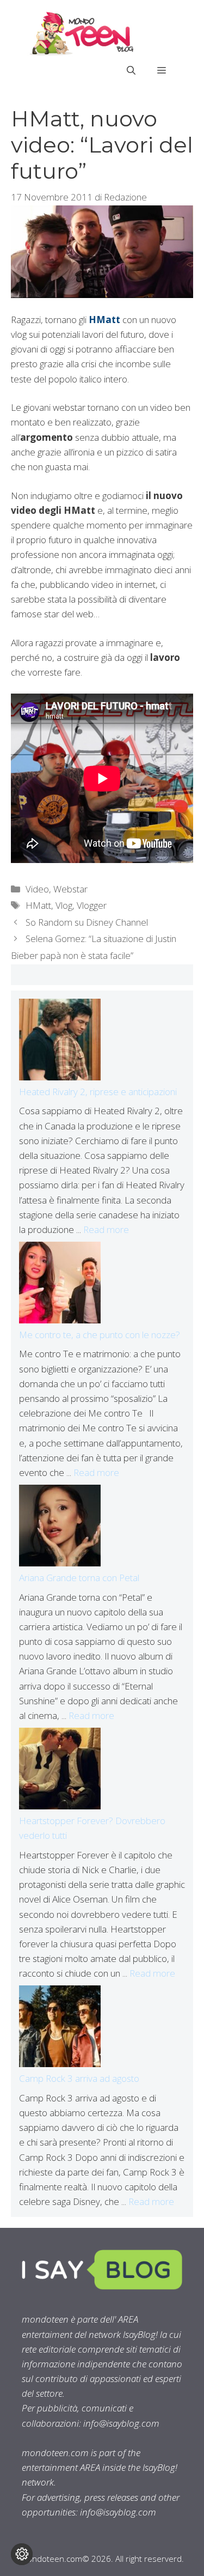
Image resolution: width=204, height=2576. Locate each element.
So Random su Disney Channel (87, 922)
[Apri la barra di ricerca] (131, 70)
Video (37, 889)
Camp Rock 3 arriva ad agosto (79, 2078)
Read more (106, 1229)
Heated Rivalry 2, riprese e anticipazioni (98, 1092)
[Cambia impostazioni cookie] (22, 2554)
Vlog (64, 905)
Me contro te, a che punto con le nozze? (100, 1335)
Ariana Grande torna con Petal (79, 1578)
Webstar (70, 889)
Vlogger (92, 905)
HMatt (38, 905)
